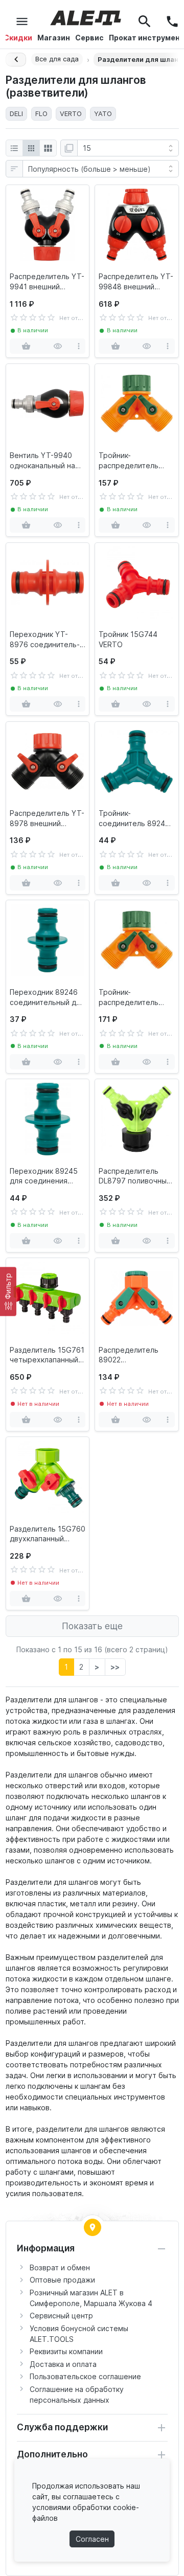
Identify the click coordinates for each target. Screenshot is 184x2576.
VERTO (71, 113)
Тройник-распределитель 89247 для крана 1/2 (135, 461)
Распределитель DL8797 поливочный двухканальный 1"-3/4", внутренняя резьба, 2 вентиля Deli (135, 1176)
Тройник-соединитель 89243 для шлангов (134, 818)
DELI (16, 113)
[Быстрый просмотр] (57, 346)
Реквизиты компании (66, 2351)
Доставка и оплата (63, 2364)
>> (115, 1667)
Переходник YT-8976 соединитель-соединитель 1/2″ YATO (45, 640)
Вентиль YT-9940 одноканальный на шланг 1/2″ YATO (42, 461)
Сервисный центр (61, 2316)
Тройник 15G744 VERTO (128, 639)
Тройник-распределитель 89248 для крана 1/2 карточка (135, 997)
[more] (78, 346)
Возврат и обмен (60, 2267)
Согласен (92, 2539)
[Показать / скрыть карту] (93, 2227)
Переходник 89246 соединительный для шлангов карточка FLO (47, 997)
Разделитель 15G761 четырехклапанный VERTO (47, 1355)
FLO (41, 113)
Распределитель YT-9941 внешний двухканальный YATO (47, 282)
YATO (103, 113)
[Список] (14, 148)
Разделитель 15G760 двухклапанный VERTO (48, 1534)
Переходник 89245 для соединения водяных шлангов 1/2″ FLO (44, 1176)
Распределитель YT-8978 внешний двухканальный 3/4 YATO (47, 818)
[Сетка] (31, 148)
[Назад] (16, 60)
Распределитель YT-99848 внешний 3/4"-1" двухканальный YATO (136, 282)
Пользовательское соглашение (85, 2376)
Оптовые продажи (62, 2280)
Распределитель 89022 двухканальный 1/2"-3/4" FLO (129, 1355)
